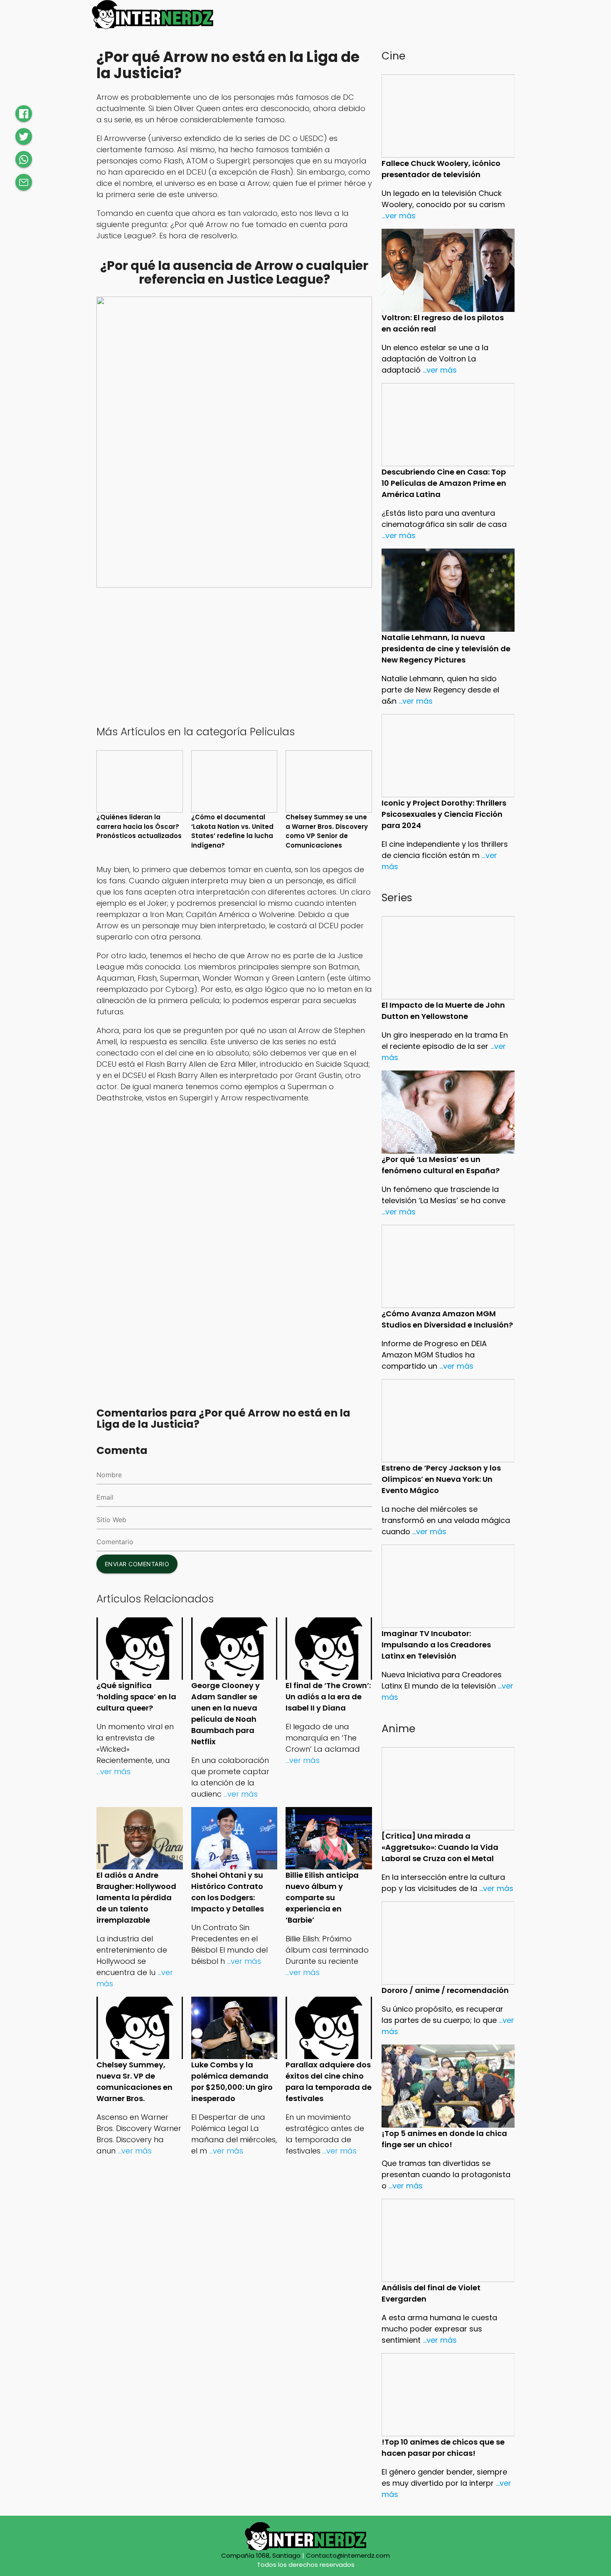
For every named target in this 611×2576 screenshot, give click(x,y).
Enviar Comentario (137, 1564)
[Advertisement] (234, 655)
